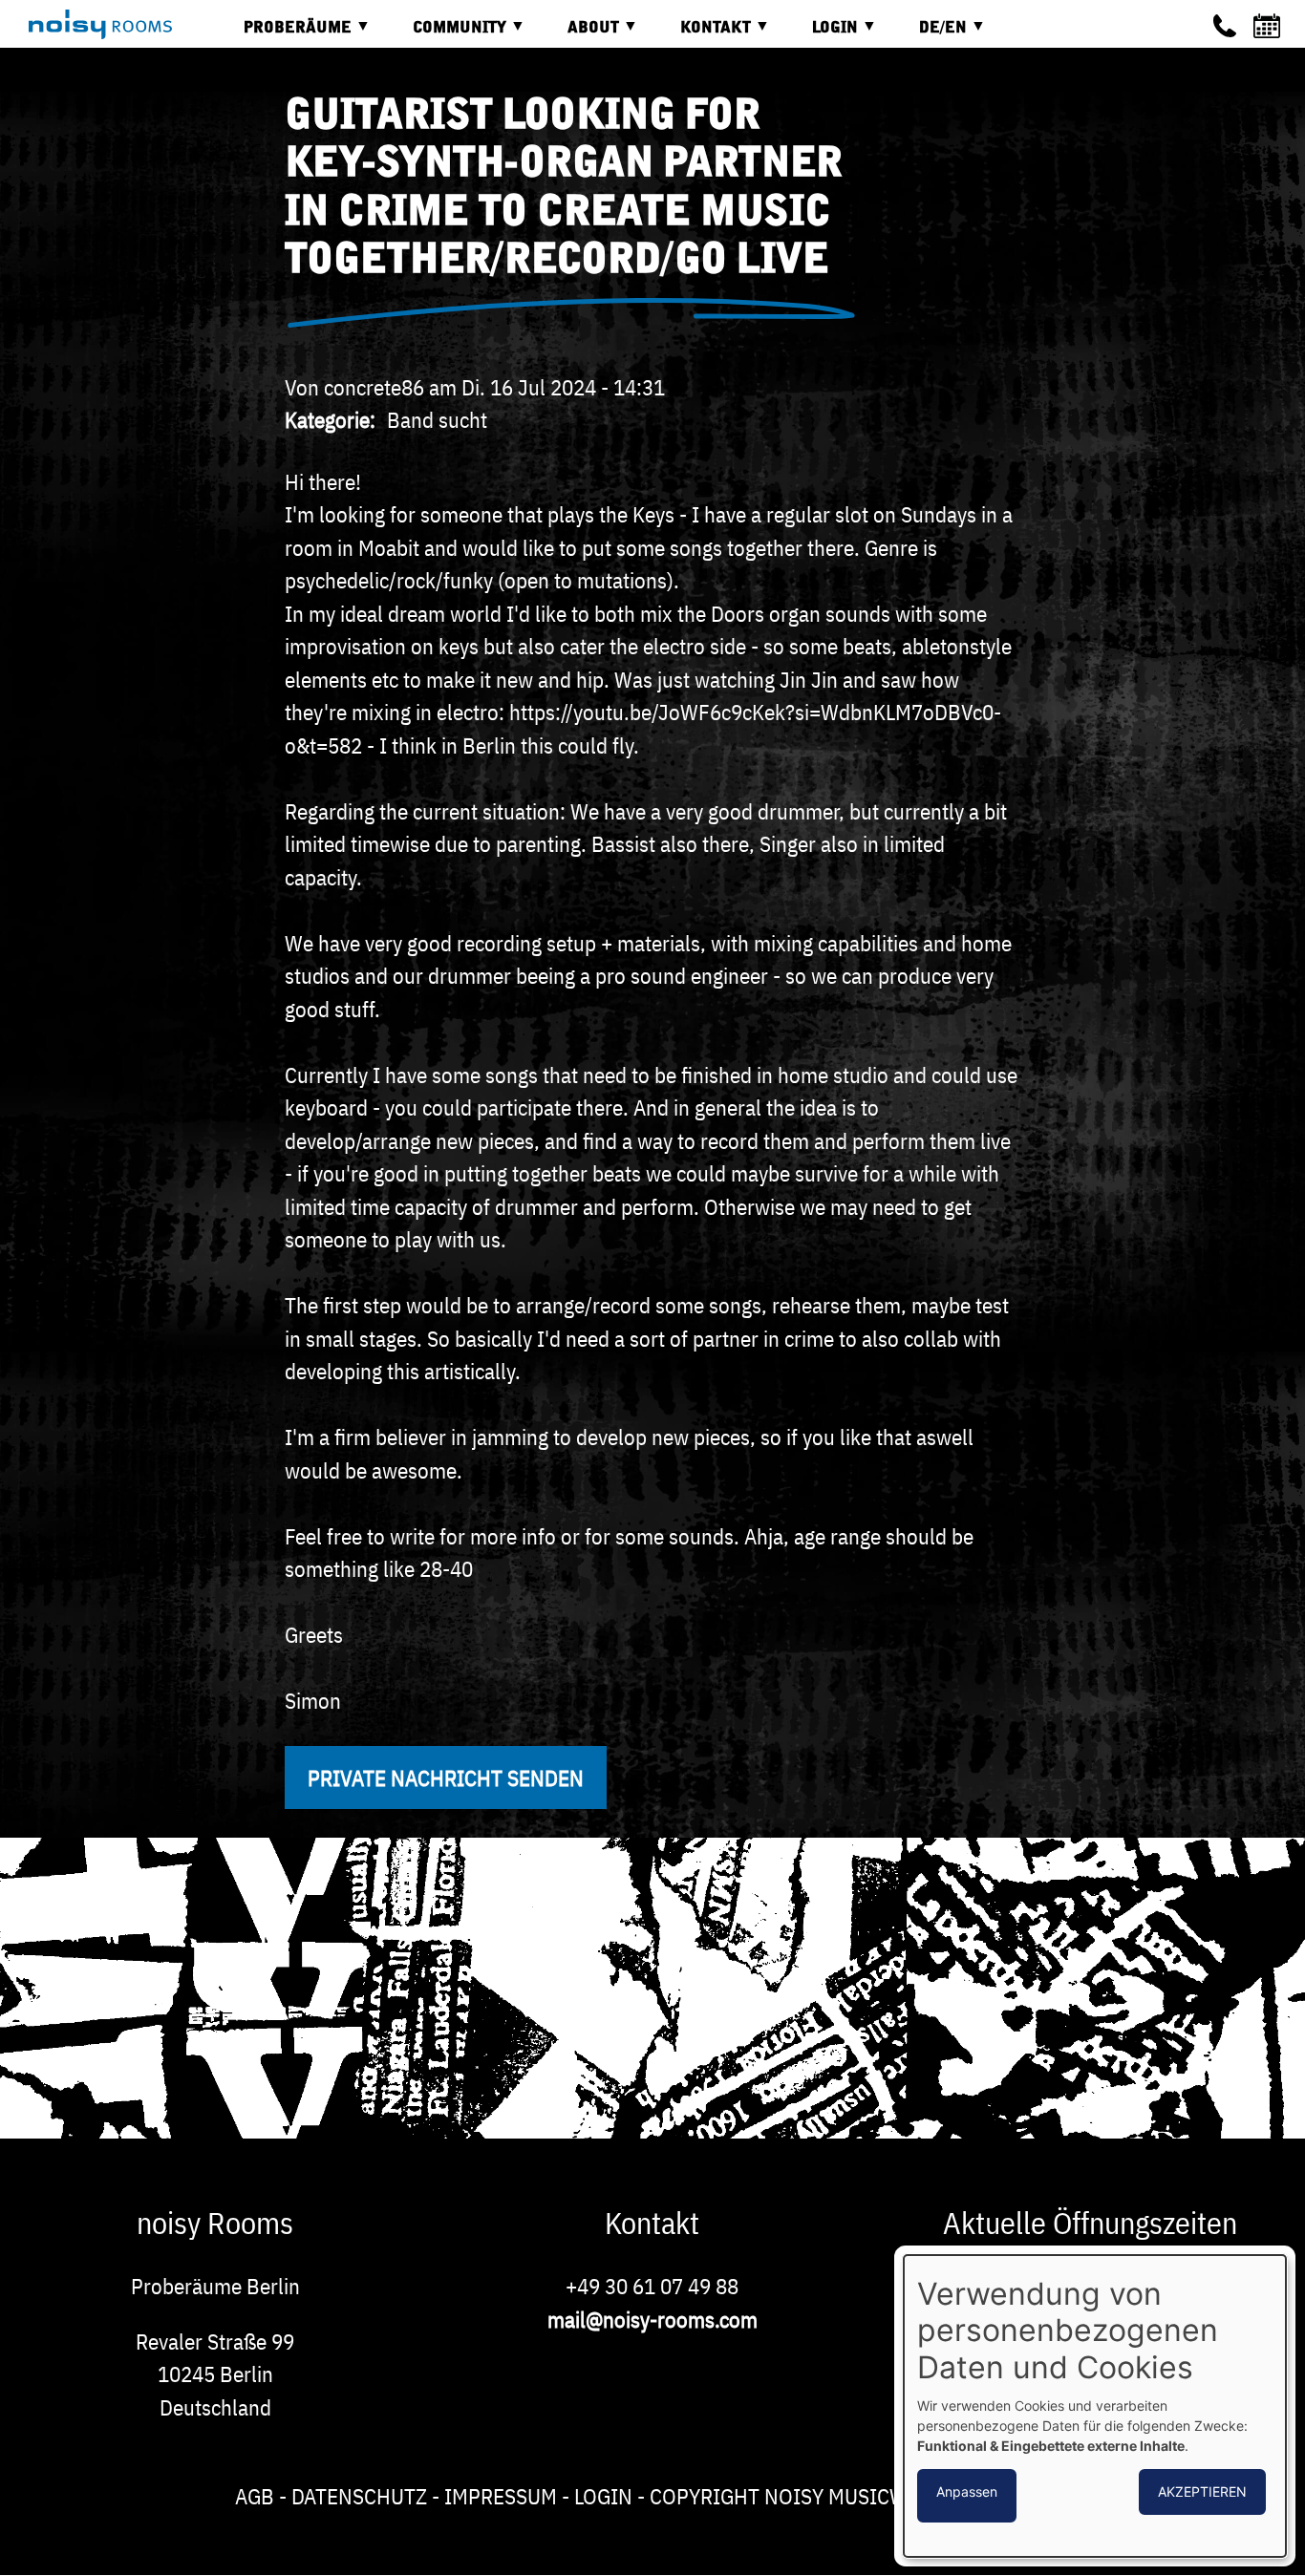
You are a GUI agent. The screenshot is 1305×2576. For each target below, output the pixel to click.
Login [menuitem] (821, 35)
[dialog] (1095, 2406)
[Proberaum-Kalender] (1270, 26)
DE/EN (929, 35)
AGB (255, 2496)
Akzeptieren (1202, 2491)
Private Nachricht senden (446, 1778)
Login (603, 2496)
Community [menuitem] (445, 35)
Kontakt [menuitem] (701, 35)
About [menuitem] (579, 35)
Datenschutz (359, 2496)
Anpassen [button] (967, 2491)
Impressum (501, 2496)
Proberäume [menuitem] (283, 35)
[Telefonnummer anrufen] (1225, 26)
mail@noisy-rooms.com (652, 2319)
